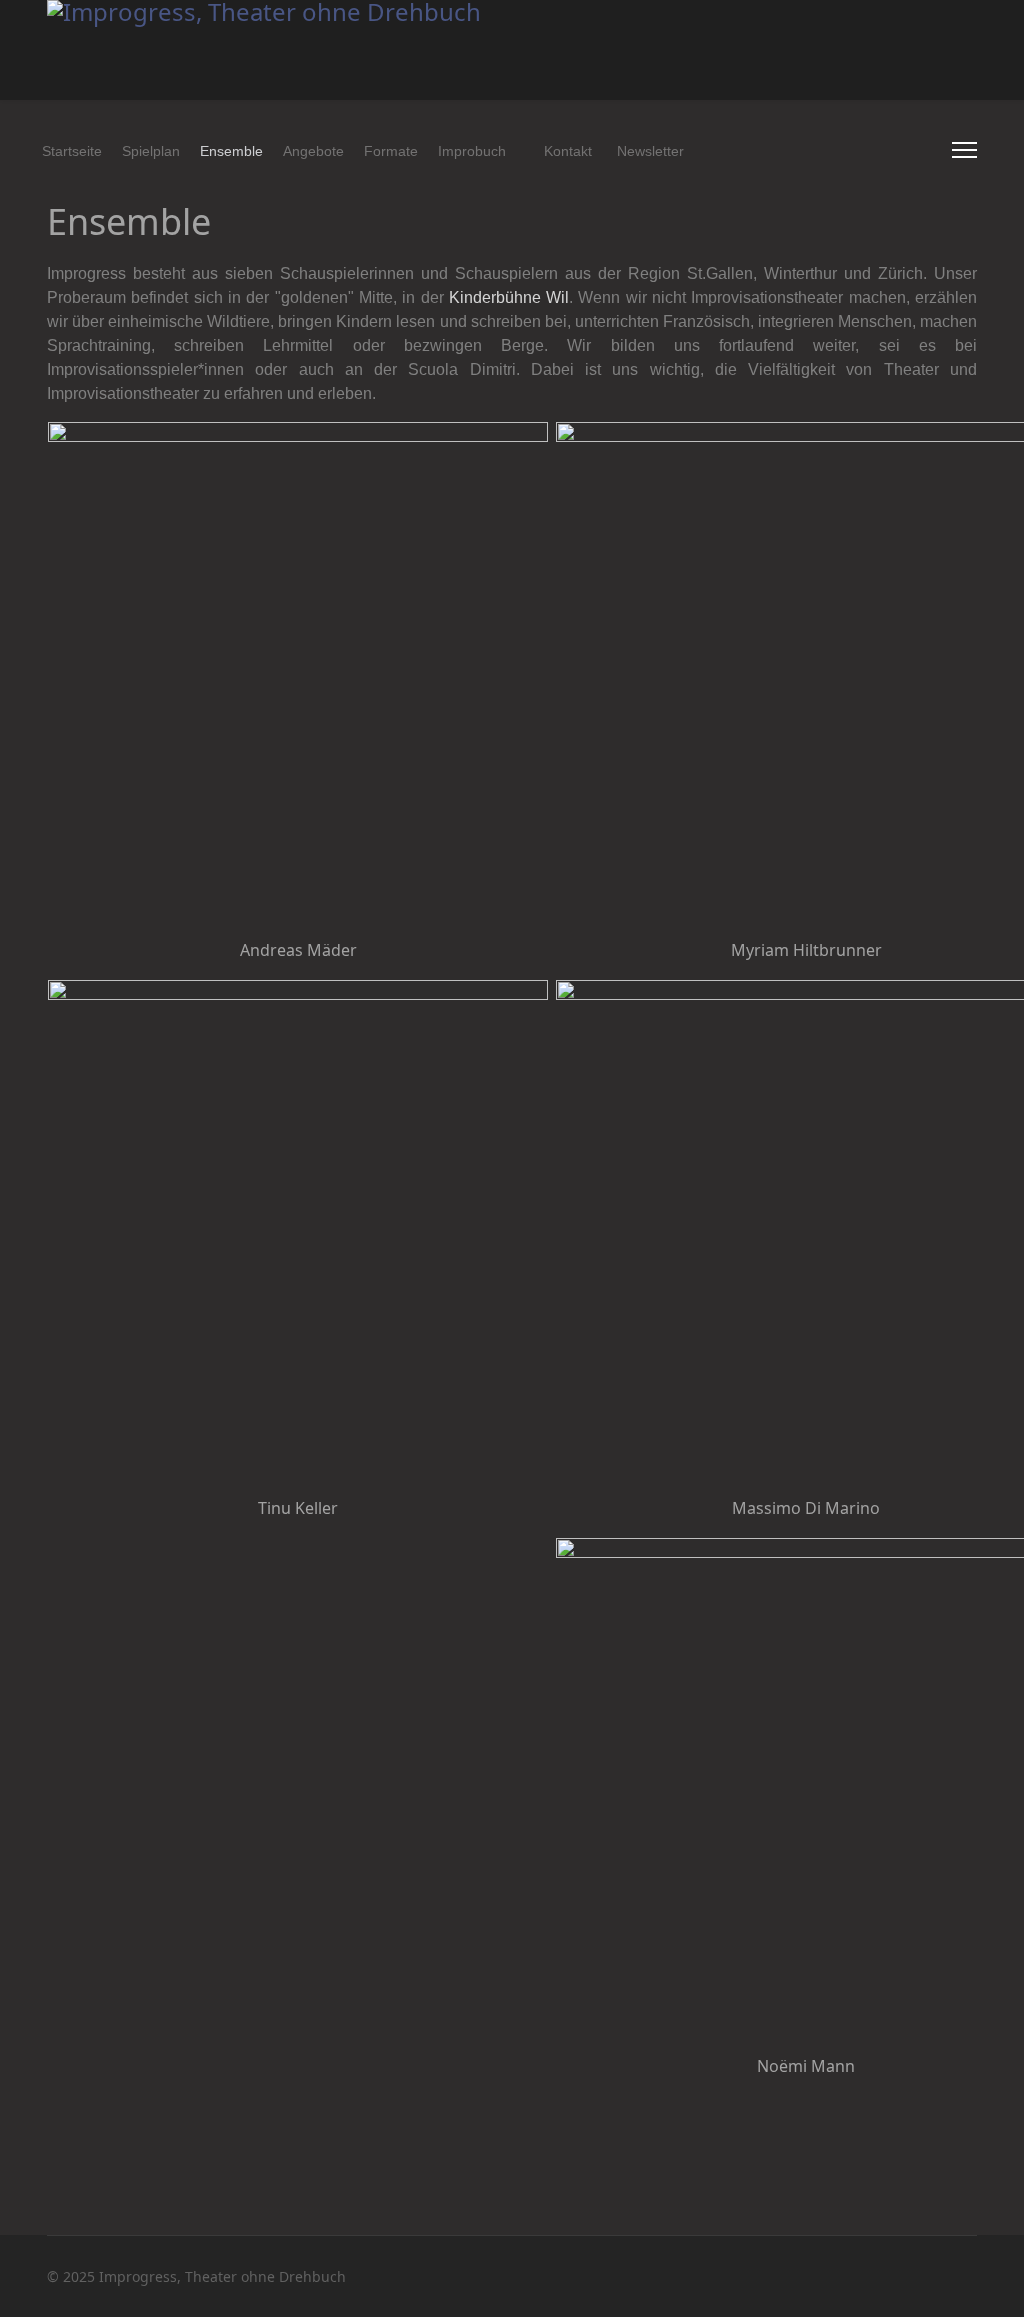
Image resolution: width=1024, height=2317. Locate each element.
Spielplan (151, 151)
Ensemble (231, 151)
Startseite (72, 151)
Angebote (313, 151)
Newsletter (650, 151)
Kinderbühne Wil (509, 297)
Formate (391, 151)
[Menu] (964, 150)
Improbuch (472, 151)
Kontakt (568, 151)
